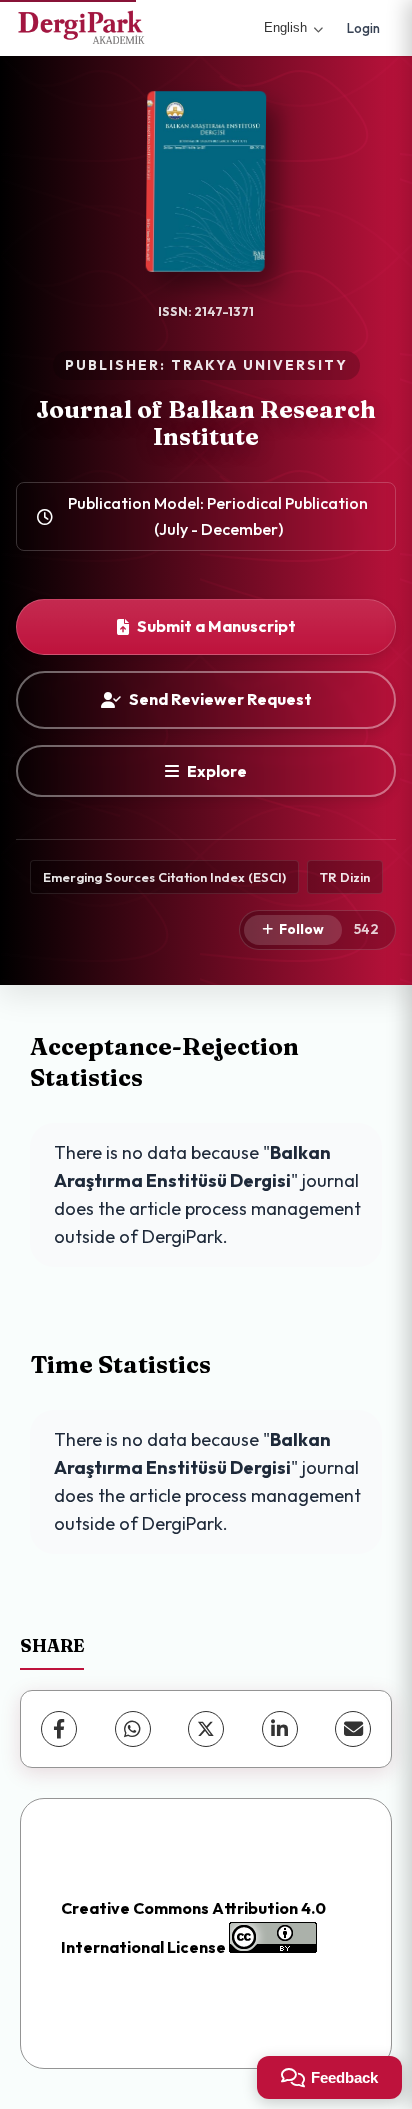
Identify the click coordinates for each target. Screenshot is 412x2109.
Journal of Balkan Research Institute (206, 422)
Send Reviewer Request (220, 699)
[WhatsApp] (133, 1729)
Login (363, 28)
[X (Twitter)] (206, 1729)
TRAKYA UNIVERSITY (259, 365)
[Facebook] (59, 1729)
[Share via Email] (353, 1729)
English (285, 27)
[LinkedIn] (280, 1729)
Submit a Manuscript (216, 626)
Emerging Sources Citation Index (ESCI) (164, 877)
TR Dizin (345, 877)
